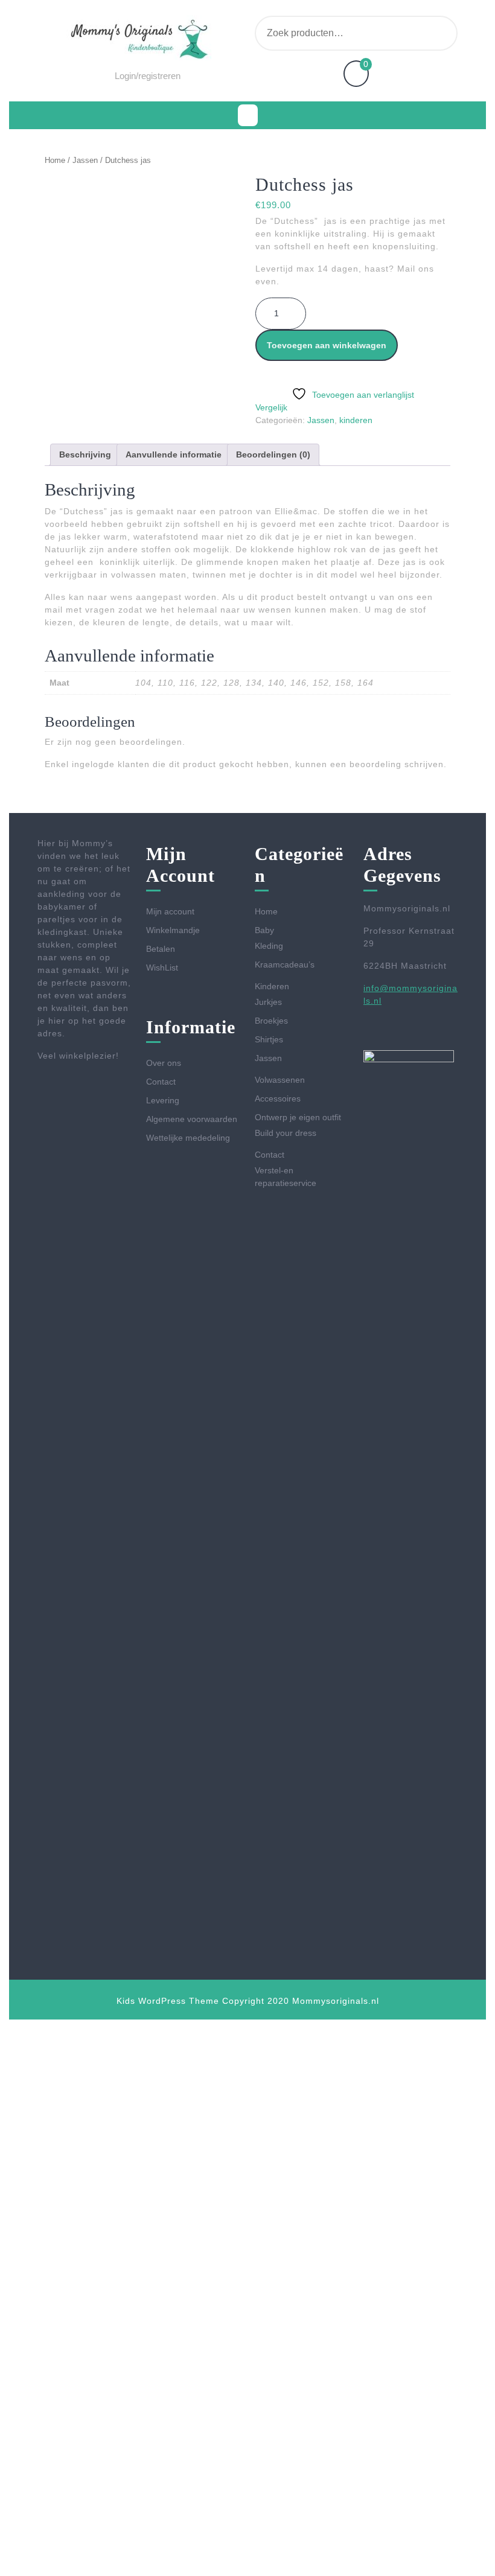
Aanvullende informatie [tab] (174, 454)
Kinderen (272, 986)
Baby (264, 930)
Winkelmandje (173, 930)
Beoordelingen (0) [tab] (273, 454)
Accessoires (278, 1098)
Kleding (269, 946)
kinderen (356, 420)
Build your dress (286, 1133)
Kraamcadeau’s (285, 964)
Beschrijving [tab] (85, 454)
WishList (162, 968)
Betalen (161, 949)
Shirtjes (269, 1039)
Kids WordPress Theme (168, 2001)
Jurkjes (268, 1002)
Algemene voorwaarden (192, 1119)
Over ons (164, 1063)
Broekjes (271, 1021)
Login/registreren (148, 76)
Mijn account (170, 911)
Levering (163, 1100)
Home (55, 160)
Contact (161, 1082)
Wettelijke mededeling (188, 1138)
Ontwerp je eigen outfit (298, 1117)
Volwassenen (280, 1080)
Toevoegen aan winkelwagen (327, 345)
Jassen (85, 160)
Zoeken (430, 33)
